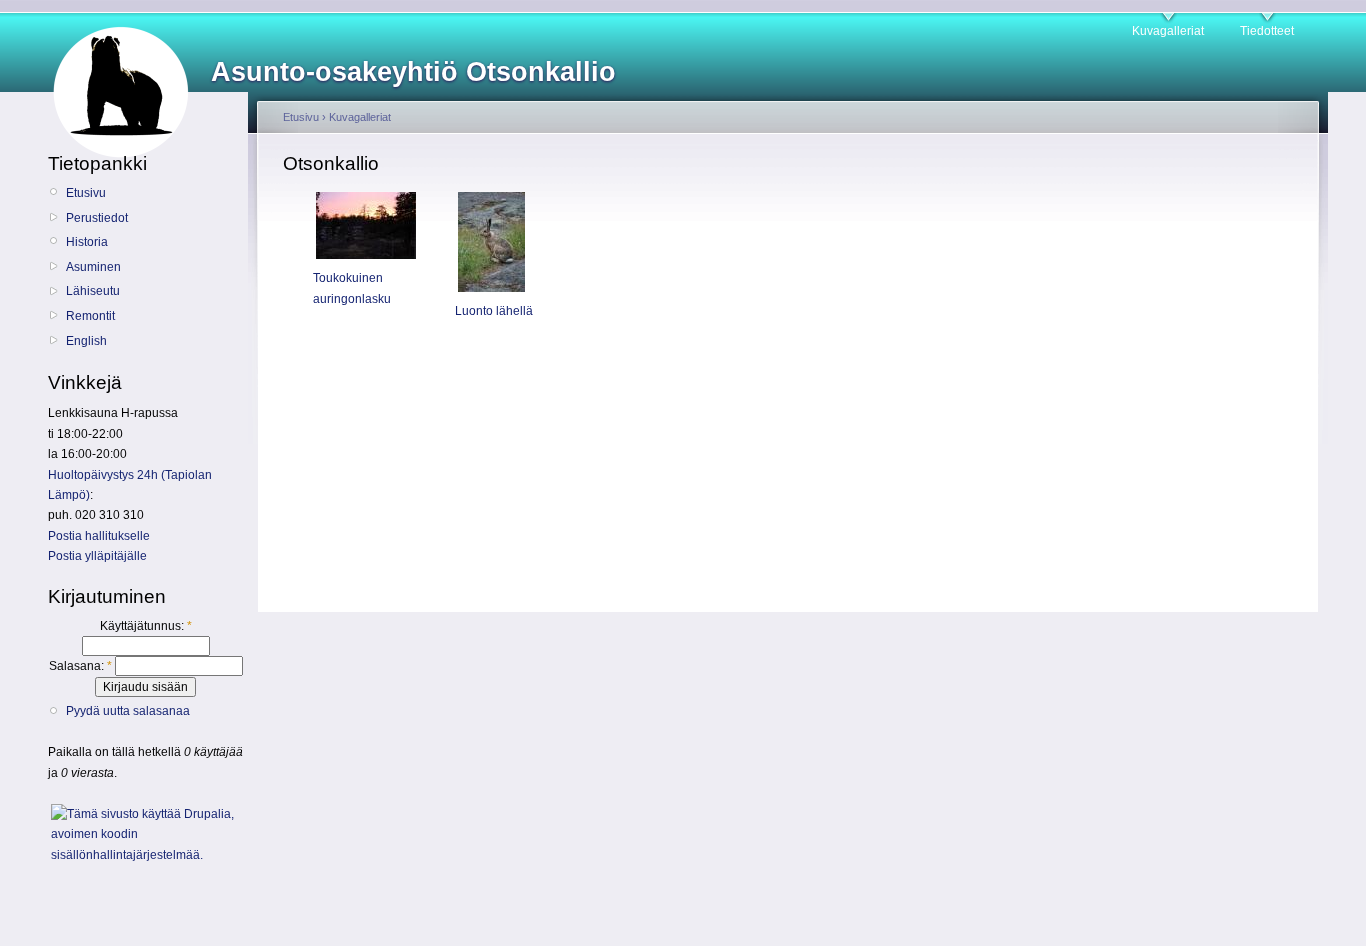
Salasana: (80, 666)
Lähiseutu (93, 291)
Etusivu (86, 193)
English (86, 341)
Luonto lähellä (494, 311)
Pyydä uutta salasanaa (128, 711)
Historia (87, 242)
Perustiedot (97, 218)
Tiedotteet (1267, 31)
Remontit (90, 316)
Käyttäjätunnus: (146, 626)
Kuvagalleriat (1168, 31)
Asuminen (93, 267)
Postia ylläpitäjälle (97, 556)
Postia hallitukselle (99, 536)
